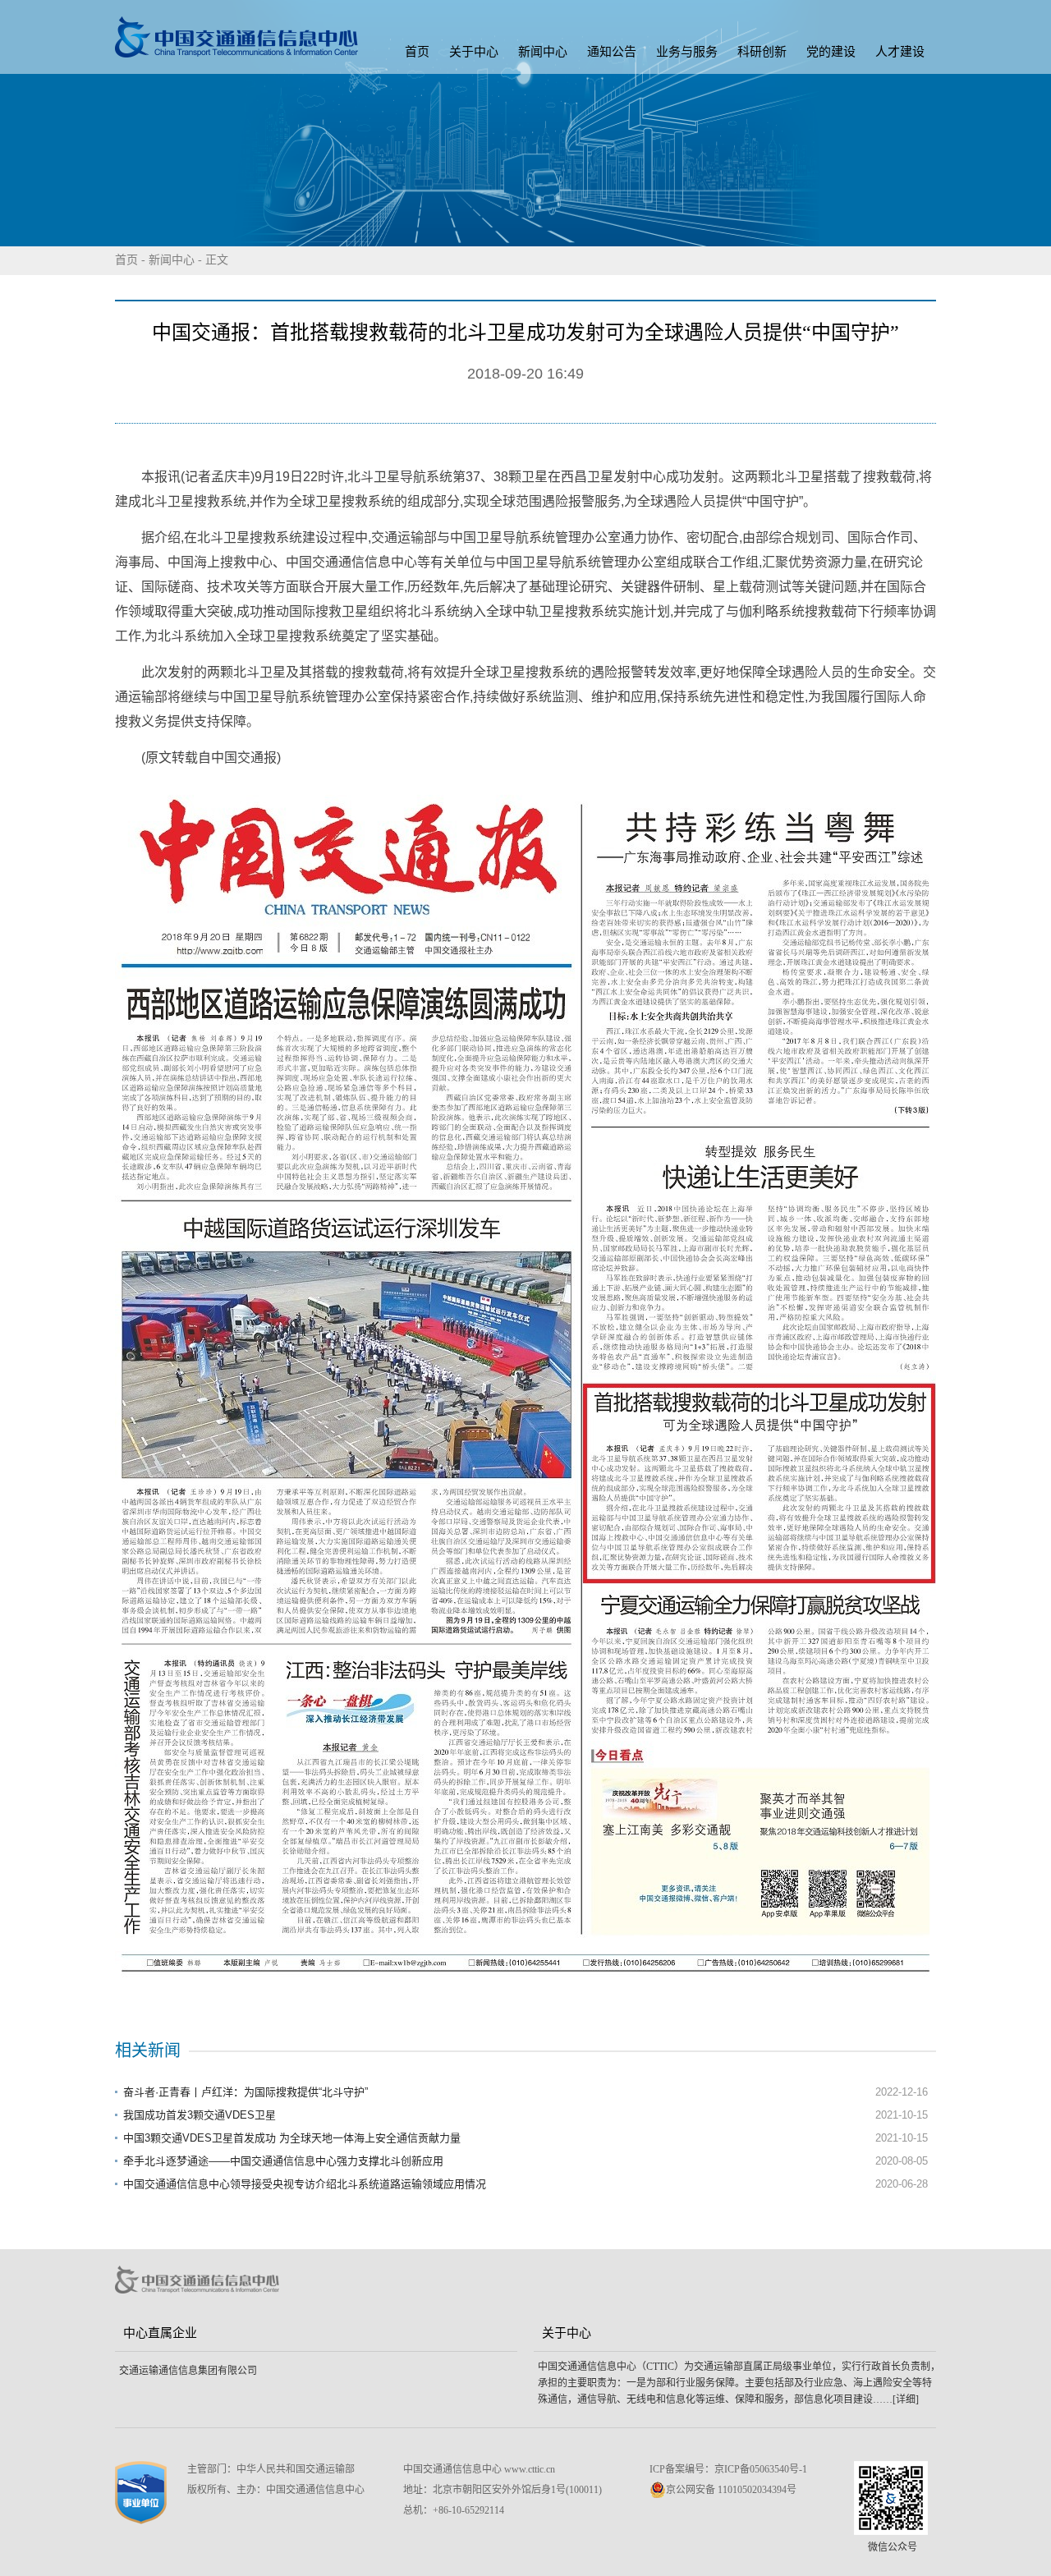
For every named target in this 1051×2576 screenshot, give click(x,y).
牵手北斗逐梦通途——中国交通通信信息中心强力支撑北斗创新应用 (283, 2161)
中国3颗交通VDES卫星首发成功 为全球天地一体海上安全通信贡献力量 (292, 2138)
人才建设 (900, 52)
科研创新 (762, 52)
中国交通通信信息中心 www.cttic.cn (479, 2469)
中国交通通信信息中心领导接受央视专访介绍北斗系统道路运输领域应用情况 (305, 2184)
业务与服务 (687, 52)
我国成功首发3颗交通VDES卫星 (200, 2115)
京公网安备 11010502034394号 (731, 2490)
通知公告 (612, 52)
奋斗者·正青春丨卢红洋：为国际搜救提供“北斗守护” (246, 2092)
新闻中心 (543, 52)
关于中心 (474, 52)
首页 (417, 52)
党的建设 (831, 52)
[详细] (906, 2399)
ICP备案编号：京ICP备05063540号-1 (728, 2469)
